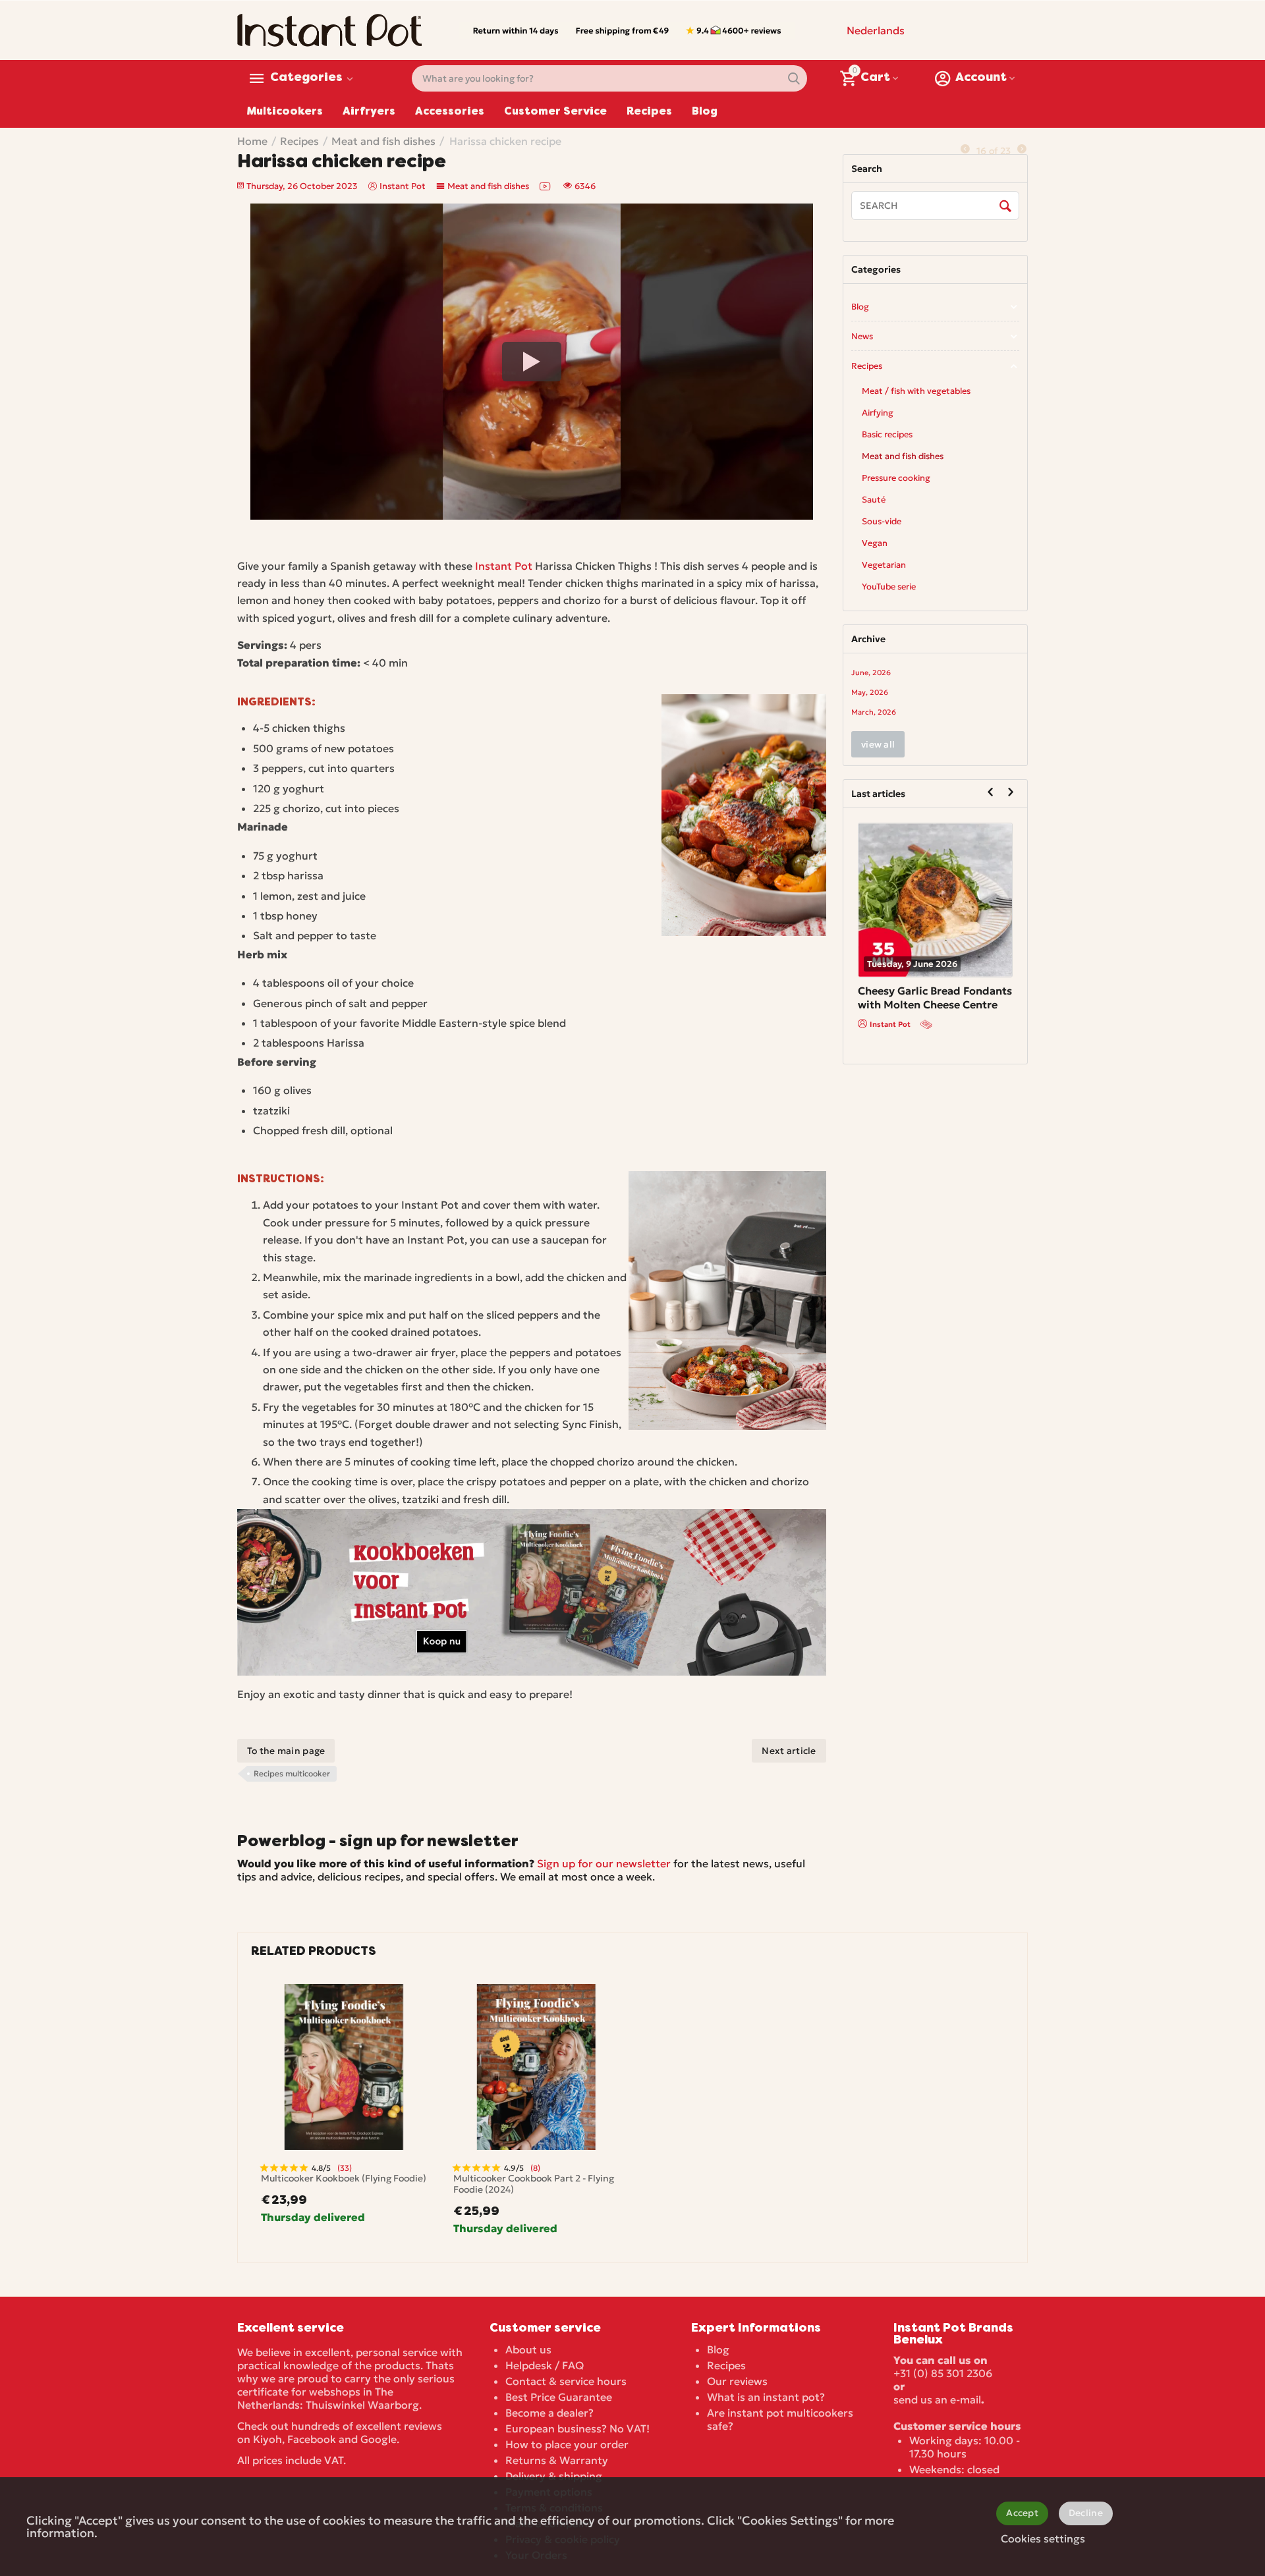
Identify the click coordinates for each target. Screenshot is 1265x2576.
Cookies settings (1043, 2538)
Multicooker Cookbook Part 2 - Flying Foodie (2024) (534, 2184)
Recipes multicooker (292, 1773)
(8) (535, 2168)
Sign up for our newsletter (604, 1863)
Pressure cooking (896, 478)
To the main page (286, 1751)
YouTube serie (889, 587)
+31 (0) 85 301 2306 (943, 2373)
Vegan (875, 543)
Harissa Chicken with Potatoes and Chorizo (914, 998)
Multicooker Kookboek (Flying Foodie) (344, 2179)
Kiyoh (267, 2439)
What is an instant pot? (766, 2397)
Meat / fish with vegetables (916, 391)
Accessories (450, 112)
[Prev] (965, 149)
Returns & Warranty (557, 2460)
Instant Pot (504, 566)
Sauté (874, 500)
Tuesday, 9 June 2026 (912, 964)
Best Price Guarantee (559, 2397)
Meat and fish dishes (488, 186)
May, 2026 (870, 692)
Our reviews (737, 2381)
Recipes (649, 112)
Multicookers (285, 112)
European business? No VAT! (577, 2428)
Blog (705, 112)
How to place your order (567, 2444)
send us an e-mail (937, 2399)
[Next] (1022, 149)
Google (379, 2439)
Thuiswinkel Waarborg (362, 2405)
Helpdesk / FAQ (545, 2365)
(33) (345, 2168)
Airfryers (369, 112)
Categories (306, 78)
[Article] (928, 1024)
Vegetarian (884, 565)
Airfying (878, 413)
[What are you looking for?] (794, 78)
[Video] (546, 186)
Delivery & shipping (554, 2476)
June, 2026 (871, 672)
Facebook (312, 2439)
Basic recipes (887, 434)
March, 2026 (874, 712)
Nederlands (876, 30)
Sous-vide (882, 521)
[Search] (1006, 206)
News (862, 336)
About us (528, 2349)
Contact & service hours (566, 2381)
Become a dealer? (549, 2413)
